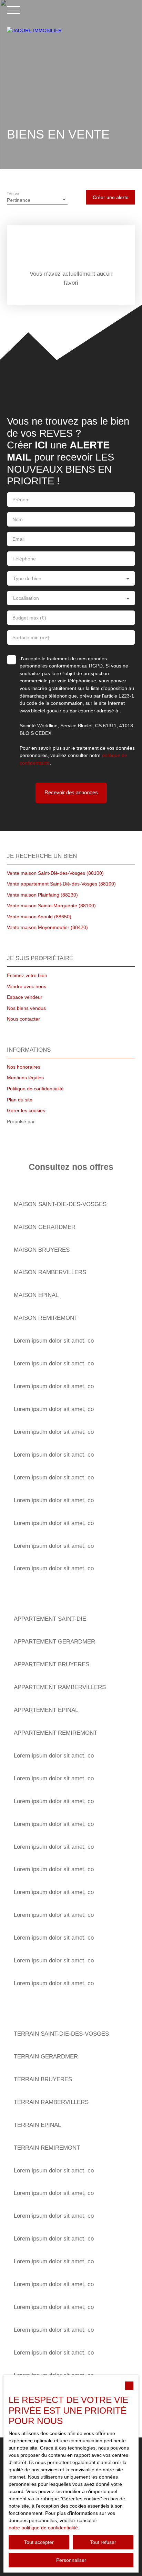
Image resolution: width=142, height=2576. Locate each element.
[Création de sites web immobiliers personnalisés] (53, 1122)
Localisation (26, 598)
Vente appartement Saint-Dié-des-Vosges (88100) (61, 884)
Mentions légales (25, 1078)
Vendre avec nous (27, 986)
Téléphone (24, 559)
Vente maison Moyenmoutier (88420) (47, 927)
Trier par (13, 193)
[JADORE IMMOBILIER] (71, 63)
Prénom (21, 500)
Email (18, 539)
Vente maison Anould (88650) (39, 917)
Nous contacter (23, 1019)
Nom (18, 519)
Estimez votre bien (27, 975)
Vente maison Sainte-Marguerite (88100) (51, 906)
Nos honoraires (24, 1067)
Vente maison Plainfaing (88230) (42, 895)
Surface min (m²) (31, 637)
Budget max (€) (29, 618)
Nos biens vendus (26, 1008)
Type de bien (27, 578)
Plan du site (20, 1100)
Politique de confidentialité (35, 1089)
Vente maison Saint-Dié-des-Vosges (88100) (55, 873)
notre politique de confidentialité (43, 2528)
